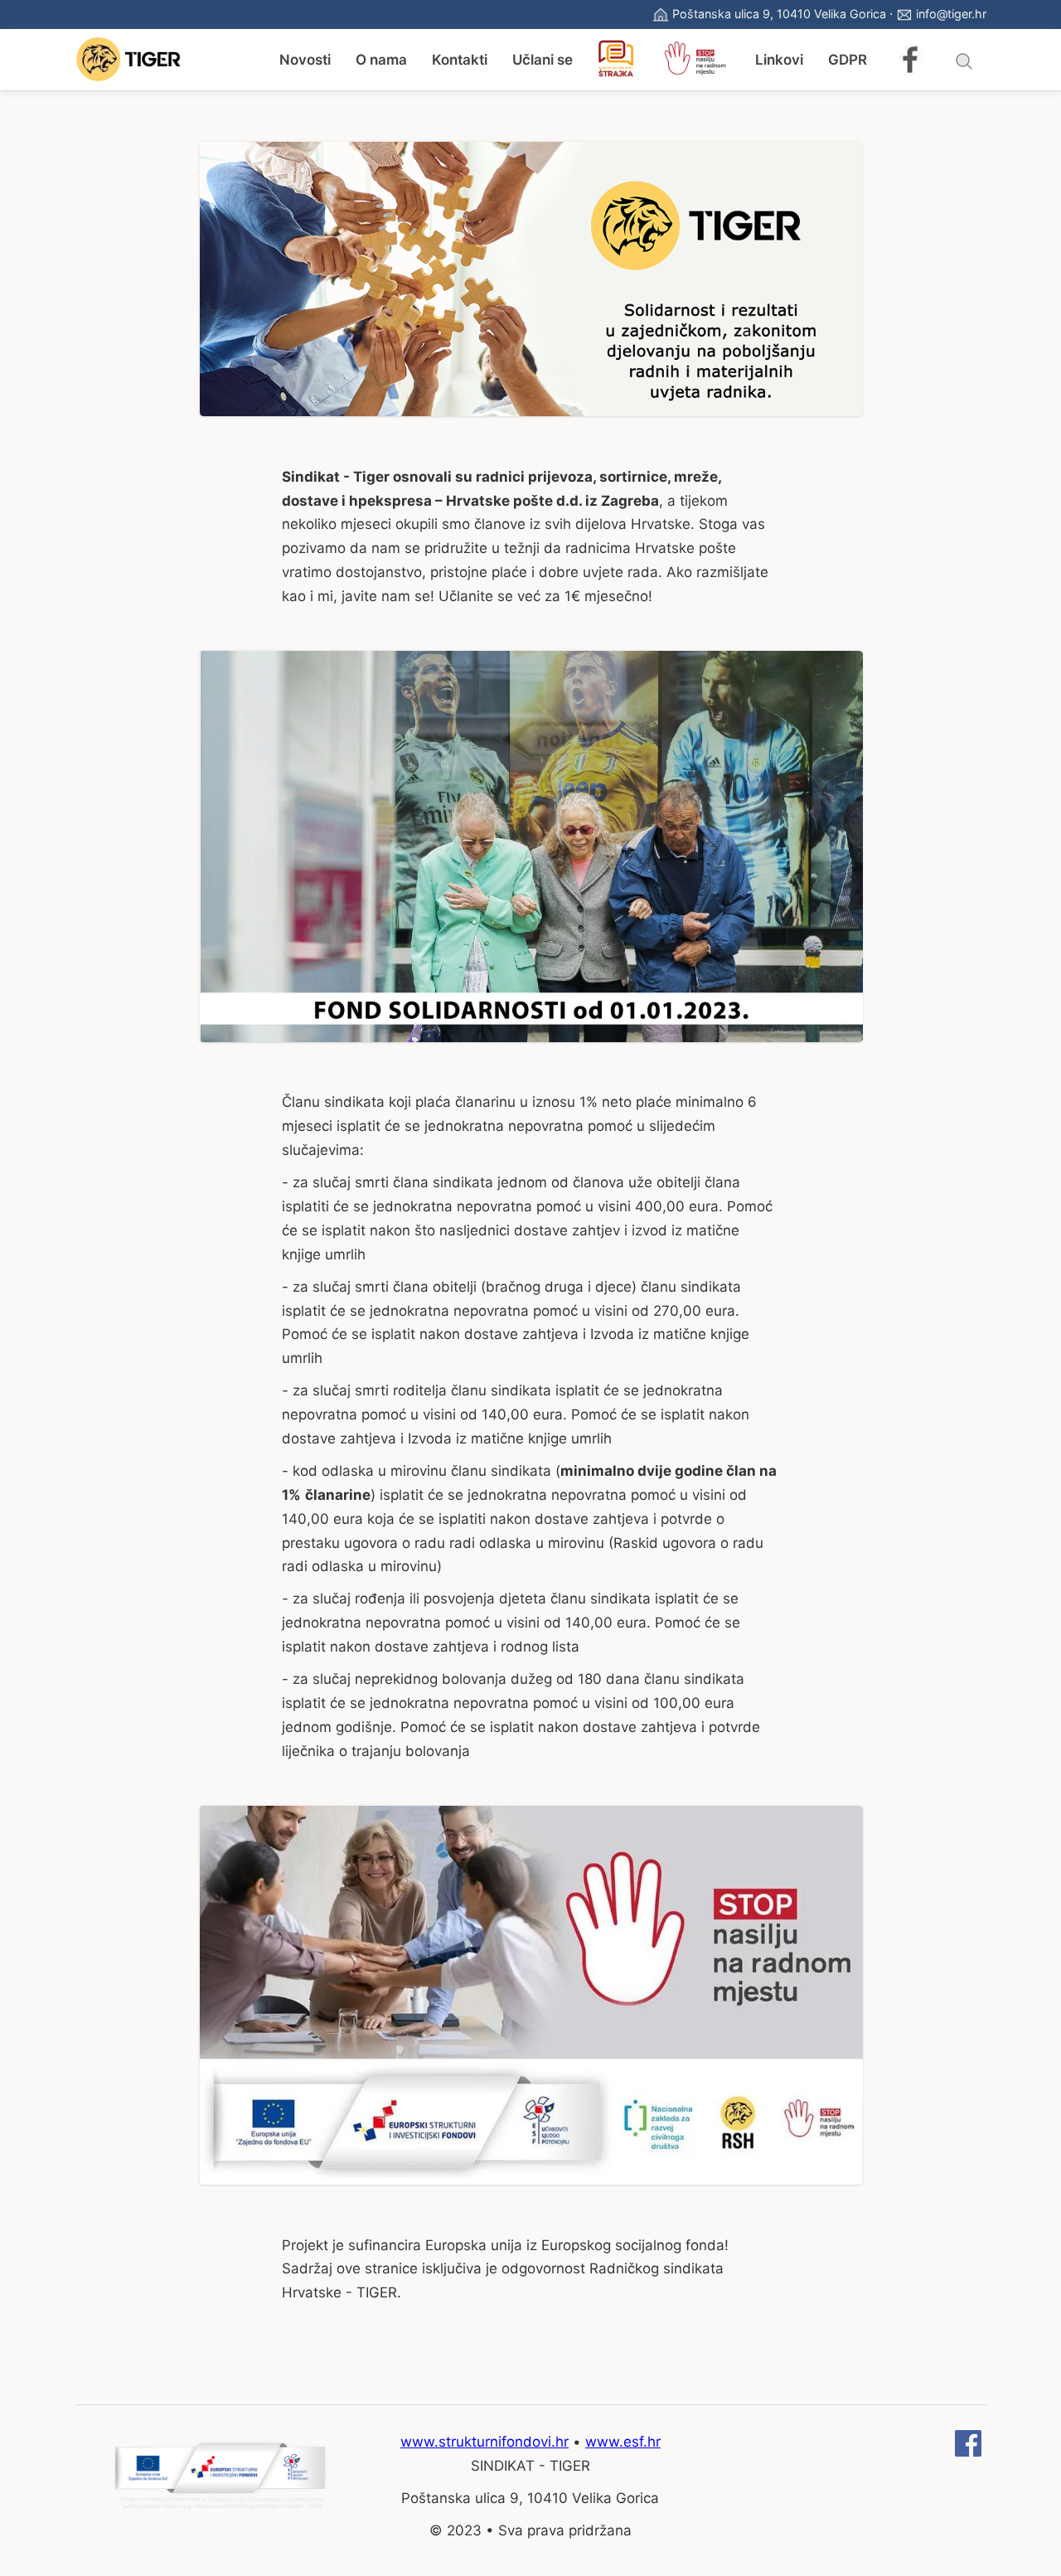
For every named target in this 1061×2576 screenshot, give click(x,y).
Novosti (305, 60)
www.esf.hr (623, 2442)
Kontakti (460, 60)
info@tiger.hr (951, 14)
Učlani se (543, 60)
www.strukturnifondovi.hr (484, 2442)
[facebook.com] (968, 2452)
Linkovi (779, 60)
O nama (381, 60)
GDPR (848, 60)
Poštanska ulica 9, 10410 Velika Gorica (779, 14)
